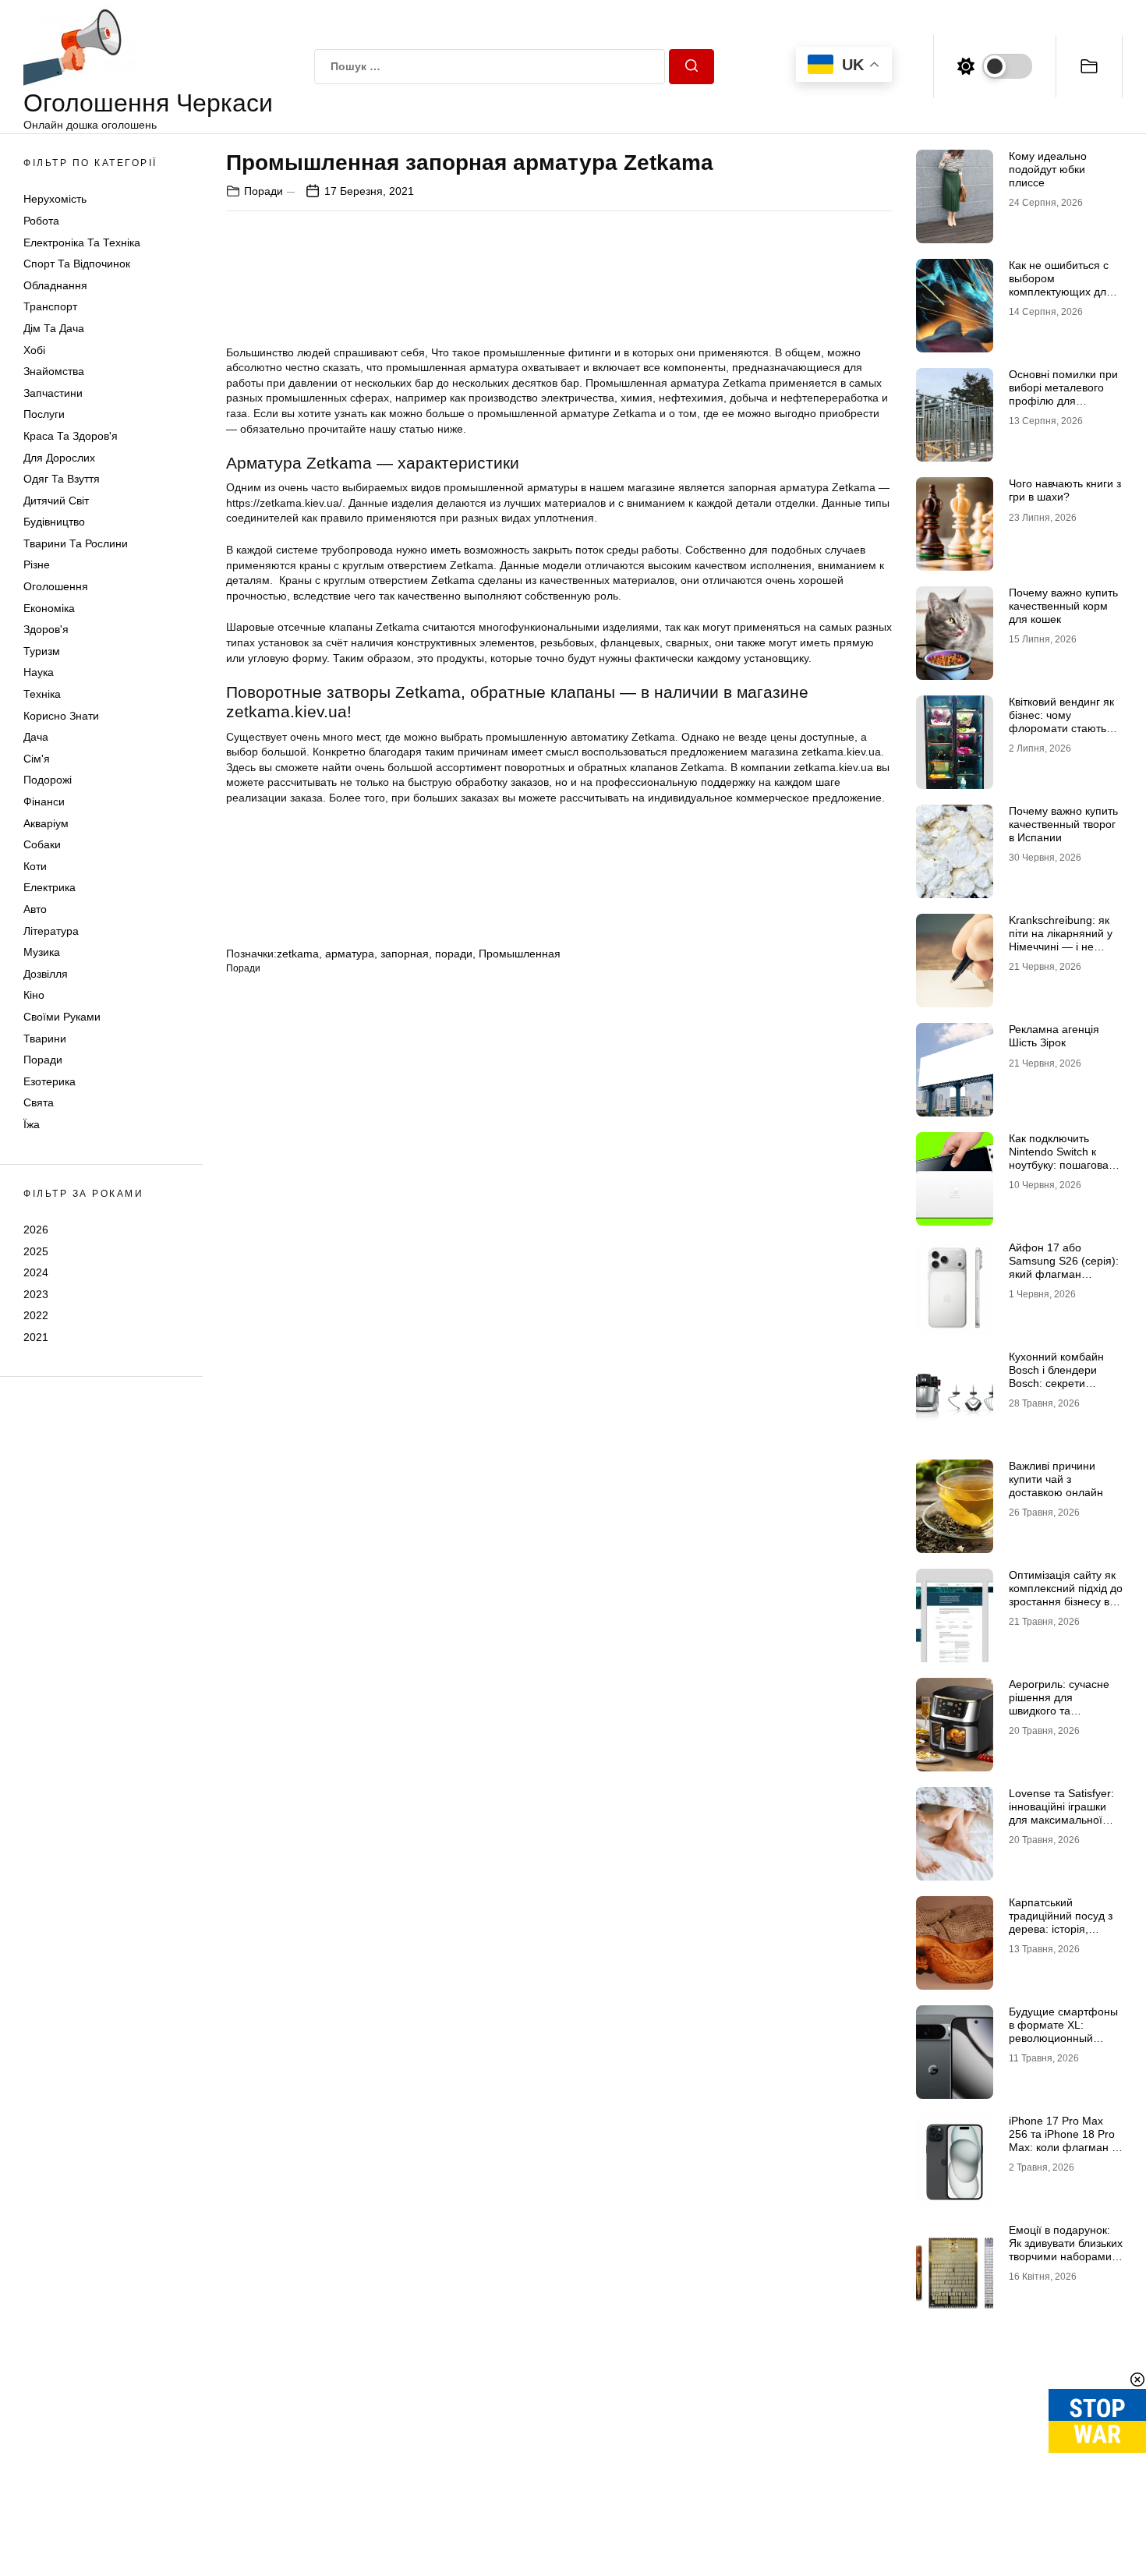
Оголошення (56, 586)
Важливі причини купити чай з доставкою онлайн (1056, 1479)
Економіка (49, 608)
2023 (36, 1294)
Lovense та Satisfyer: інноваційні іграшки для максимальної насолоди (1061, 1813)
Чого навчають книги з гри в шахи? (1065, 490)
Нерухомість (55, 199)
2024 (36, 1272)
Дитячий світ (56, 501)
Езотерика (50, 1081)
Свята (39, 1102)
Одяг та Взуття (62, 479)
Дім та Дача (54, 328)
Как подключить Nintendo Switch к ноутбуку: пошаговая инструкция (1062, 1158)
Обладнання (55, 285)
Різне (37, 564)
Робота (41, 221)
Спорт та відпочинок (77, 264)
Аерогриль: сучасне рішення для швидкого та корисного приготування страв (1059, 1710)
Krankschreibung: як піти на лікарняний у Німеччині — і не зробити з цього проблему (1061, 946)
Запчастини (53, 393)
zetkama (298, 954)
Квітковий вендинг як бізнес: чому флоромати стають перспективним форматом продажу (1061, 728)
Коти (35, 866)
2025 (36, 1251)
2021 (36, 1337)
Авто (35, 909)
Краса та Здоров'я (71, 436)
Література (51, 931)
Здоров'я (46, 629)
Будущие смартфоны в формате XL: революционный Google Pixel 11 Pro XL (1066, 2031)
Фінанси (44, 801)
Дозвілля (46, 974)
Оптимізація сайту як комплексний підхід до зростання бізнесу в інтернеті (1066, 1594)
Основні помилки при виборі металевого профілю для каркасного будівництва (1063, 400)
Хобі (34, 350)
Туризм (42, 651)
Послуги (44, 414)
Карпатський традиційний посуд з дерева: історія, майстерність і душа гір (1061, 1928)
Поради (43, 1060)
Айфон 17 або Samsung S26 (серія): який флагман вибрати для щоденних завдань (1064, 1274)
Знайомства (54, 371)
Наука (39, 672)
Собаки (42, 844)
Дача (36, 737)
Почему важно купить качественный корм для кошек (1063, 606)
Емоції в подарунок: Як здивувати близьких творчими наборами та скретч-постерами (1066, 2249)
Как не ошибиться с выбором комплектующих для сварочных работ (1061, 285)
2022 (36, 1315)
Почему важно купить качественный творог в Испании (1063, 824)
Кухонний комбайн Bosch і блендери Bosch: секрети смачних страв (1056, 1376)
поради (454, 954)
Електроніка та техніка (82, 242)
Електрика (50, 887)
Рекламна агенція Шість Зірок (1054, 1036)
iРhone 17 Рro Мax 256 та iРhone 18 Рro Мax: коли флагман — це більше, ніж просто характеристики (1066, 2147)
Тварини (45, 1039)
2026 (36, 1230)
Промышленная (520, 954)
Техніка (42, 694)
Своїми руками (62, 1017)
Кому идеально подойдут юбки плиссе (1048, 169)
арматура (350, 954)
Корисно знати (61, 716)
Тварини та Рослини (76, 543)
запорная (405, 954)
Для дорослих (59, 458)
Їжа (32, 1124)
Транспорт (50, 306)
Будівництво (54, 522)
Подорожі (48, 780)
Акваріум (46, 823)
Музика (42, 952)
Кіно (34, 995)
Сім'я (37, 759)
